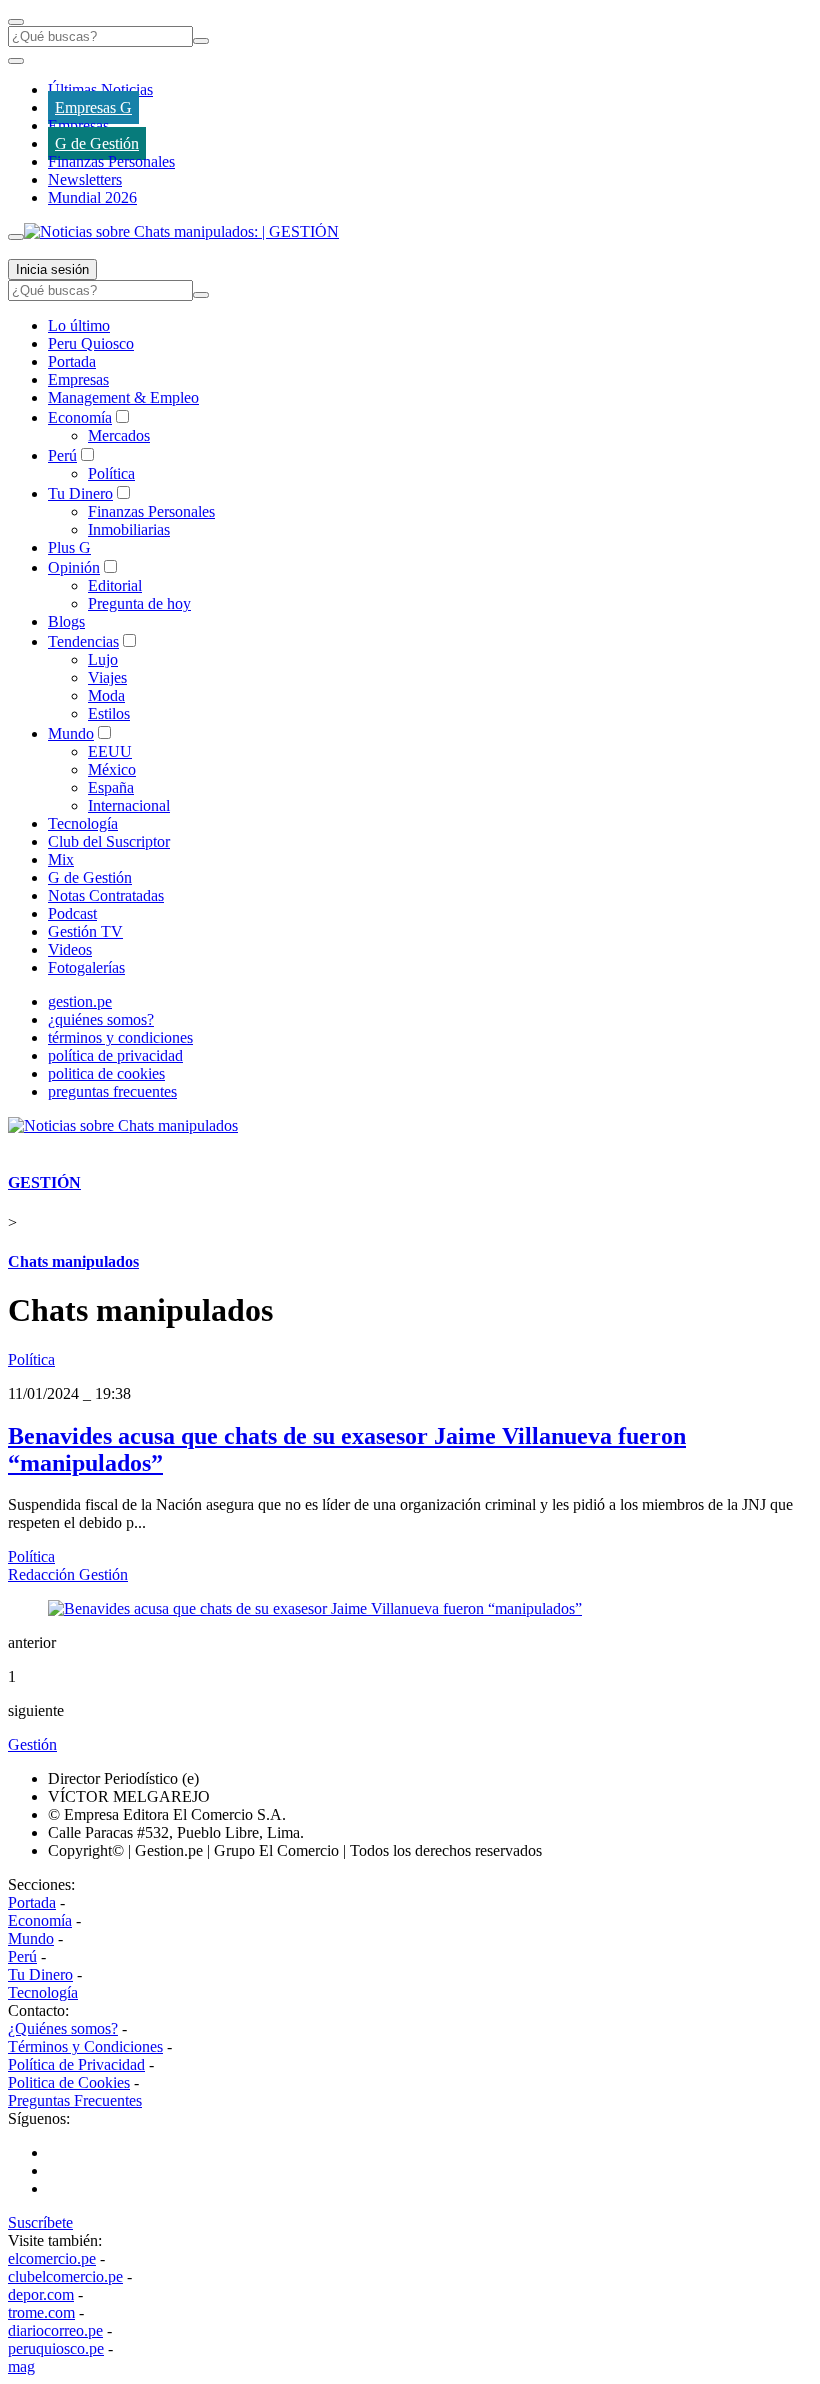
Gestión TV (85, 931)
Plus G (69, 547)
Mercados (119, 435)
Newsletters (85, 179)
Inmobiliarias (129, 529)
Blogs (66, 621)
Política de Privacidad (76, 2064)
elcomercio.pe (52, 2258)
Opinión (74, 567)
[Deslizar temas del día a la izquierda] (16, 61)
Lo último (79, 325)
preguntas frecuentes (112, 1091)
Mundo (71, 733)
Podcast (72, 913)
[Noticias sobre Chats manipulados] (123, 1125)
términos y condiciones (120, 1037)
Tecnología (83, 823)
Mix (61, 859)
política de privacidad (115, 1055)
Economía (80, 417)
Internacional (129, 805)
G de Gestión (97, 143)
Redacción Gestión (68, 1574)
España (111, 787)
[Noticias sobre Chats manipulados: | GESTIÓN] (181, 231)
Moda (106, 695)
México (112, 769)
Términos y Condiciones (85, 2046)
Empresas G (93, 107)
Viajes (107, 677)
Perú (62, 455)
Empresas (78, 125)
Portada (72, 361)
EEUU (110, 751)
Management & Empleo (123, 397)
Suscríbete (40, 2222)
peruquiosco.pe (56, 2348)
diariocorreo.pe (55, 2330)
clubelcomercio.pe (65, 2276)
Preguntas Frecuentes (75, 2100)
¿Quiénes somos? (63, 2028)
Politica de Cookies (69, 2082)
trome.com (41, 2312)
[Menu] (16, 22)
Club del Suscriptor (109, 841)
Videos (70, 949)
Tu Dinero (80, 493)
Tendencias (83, 641)
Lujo (103, 659)
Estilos (109, 713)
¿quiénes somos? (101, 1019)
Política (111, 473)
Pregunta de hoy (139, 603)
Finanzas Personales (111, 161)
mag (21, 2366)
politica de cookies (106, 1073)
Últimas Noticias (100, 89)
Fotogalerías (86, 967)
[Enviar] (201, 41)
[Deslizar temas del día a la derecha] (16, 237)
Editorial (115, 585)
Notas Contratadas (106, 895)
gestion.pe (80, 1001)
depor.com (41, 2294)
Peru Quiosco (91, 343)
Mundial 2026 (92, 197)
